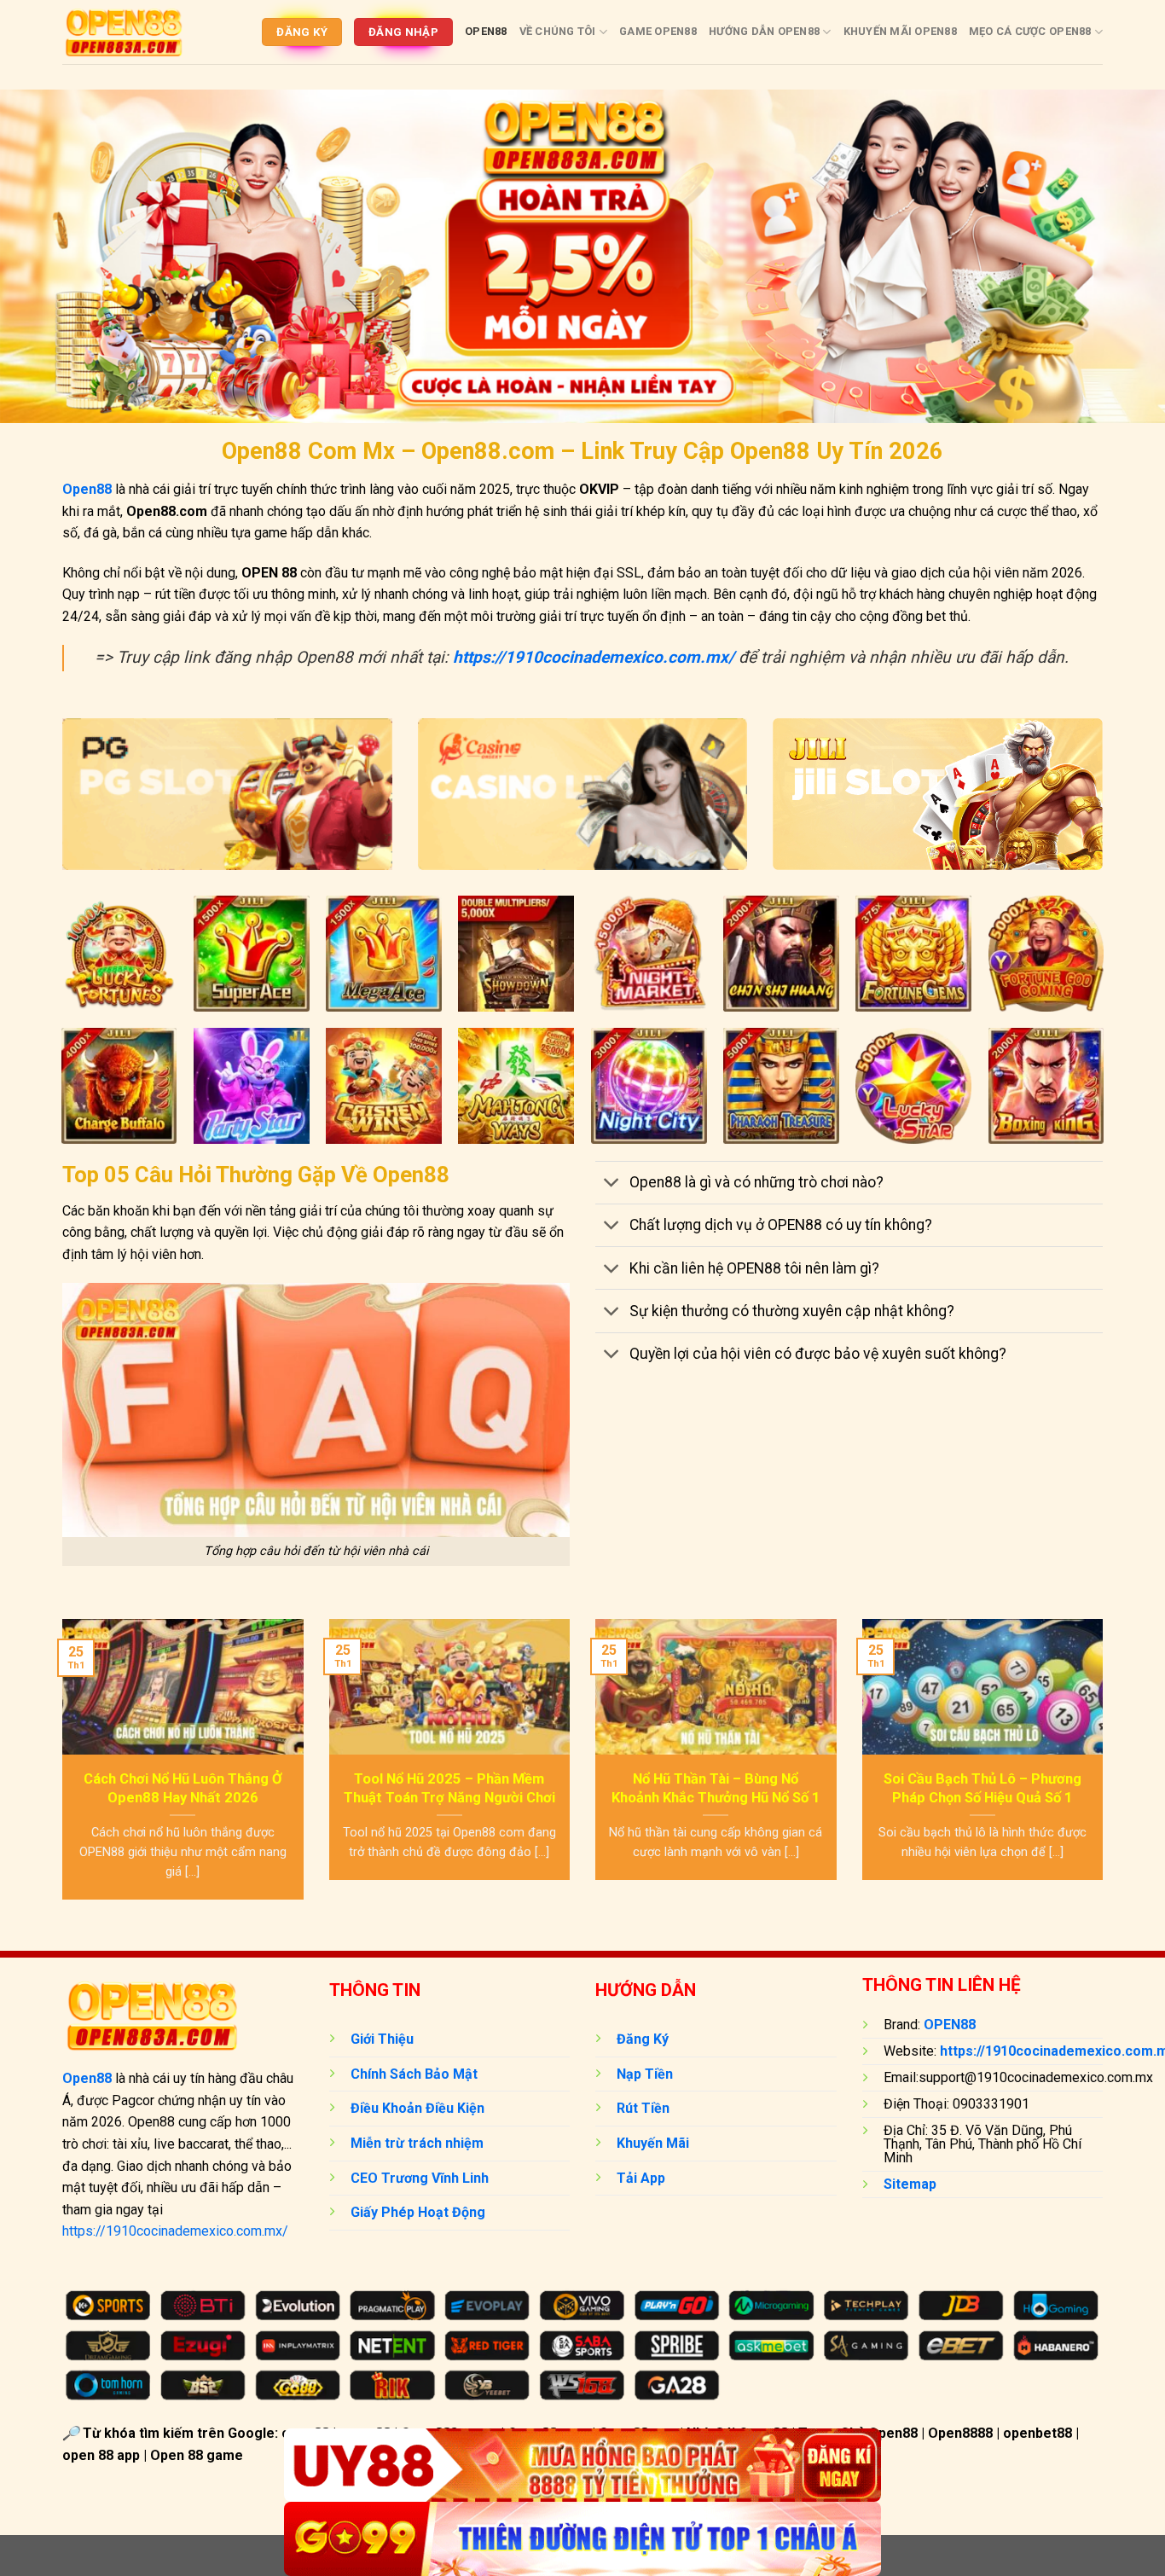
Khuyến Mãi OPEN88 (900, 31)
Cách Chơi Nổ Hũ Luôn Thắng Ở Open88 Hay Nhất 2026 (183, 1788)
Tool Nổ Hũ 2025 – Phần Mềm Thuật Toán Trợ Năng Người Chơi (449, 1788)
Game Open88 (658, 31)
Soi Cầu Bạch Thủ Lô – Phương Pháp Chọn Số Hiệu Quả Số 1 (982, 1788)
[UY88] (582, 2466)
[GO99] (582, 2539)
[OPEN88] (124, 32)
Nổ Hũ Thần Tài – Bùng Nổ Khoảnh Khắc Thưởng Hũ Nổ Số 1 (716, 1788)
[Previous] (59, 1770)
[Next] (1106, 1770)
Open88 (486, 31)
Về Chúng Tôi (558, 31)
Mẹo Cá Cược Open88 (1030, 31)
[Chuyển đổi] (612, 1184)
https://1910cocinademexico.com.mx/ (175, 2231)
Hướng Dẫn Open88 (764, 31)
